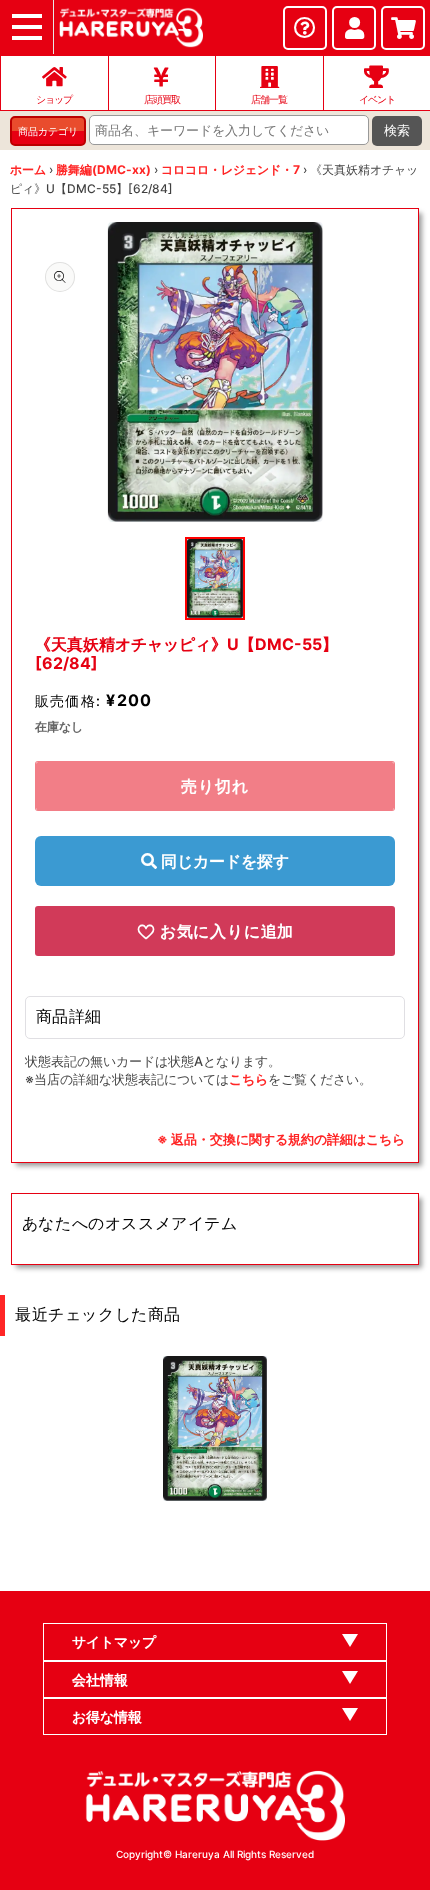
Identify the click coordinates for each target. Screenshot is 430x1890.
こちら (248, 1079)
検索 (397, 130)
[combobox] (229, 130)
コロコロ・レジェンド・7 (230, 169)
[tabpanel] (215, 372)
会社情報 (100, 1679)
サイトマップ (114, 1641)
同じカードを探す (223, 861)
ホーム (28, 169)
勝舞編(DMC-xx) (103, 169)
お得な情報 (107, 1716)
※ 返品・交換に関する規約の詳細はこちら (281, 1139)
